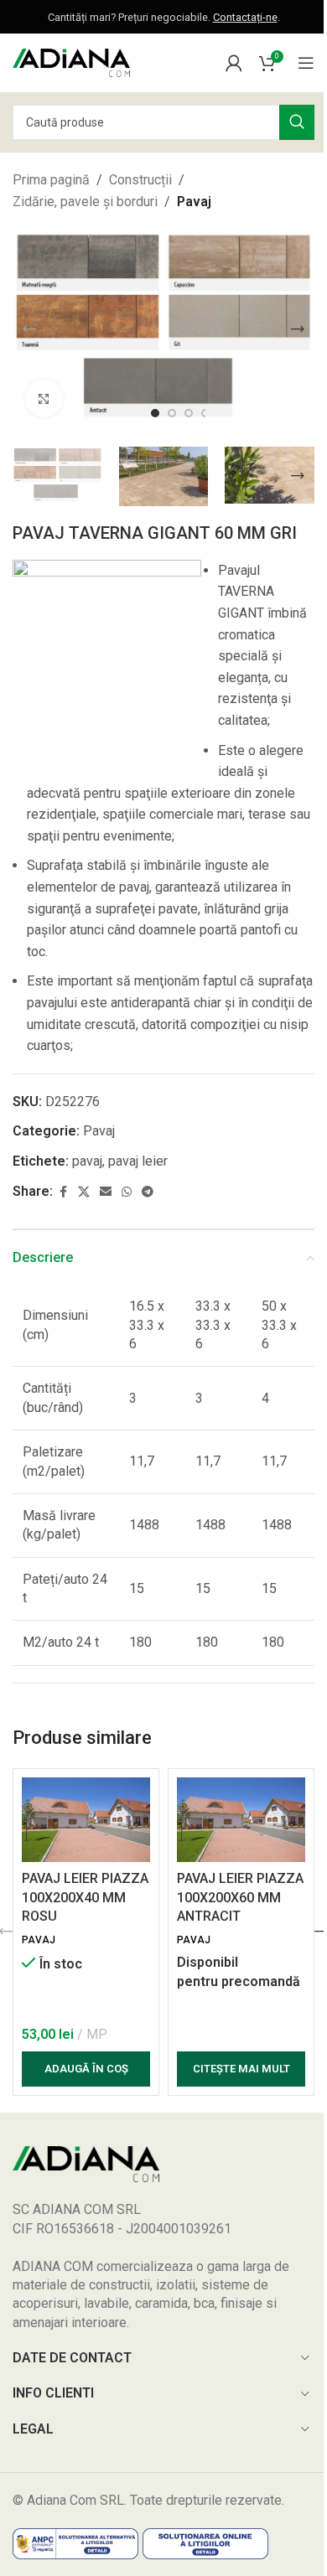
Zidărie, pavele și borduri (85, 202)
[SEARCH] (297, 122)
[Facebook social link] (63, 1192)
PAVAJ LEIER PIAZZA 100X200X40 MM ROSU (85, 1897)
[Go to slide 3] (189, 413)
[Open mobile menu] (306, 63)
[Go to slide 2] (172, 413)
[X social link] (84, 1192)
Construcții (140, 180)
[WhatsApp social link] (127, 1192)
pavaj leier (138, 1161)
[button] (29, 329)
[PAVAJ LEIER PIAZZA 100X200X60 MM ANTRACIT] (241, 1820)
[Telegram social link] (148, 1192)
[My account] (234, 63)
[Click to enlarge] (44, 398)
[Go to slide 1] (155, 413)
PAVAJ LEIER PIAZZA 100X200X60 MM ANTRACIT (240, 1897)
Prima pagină (51, 180)
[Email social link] (106, 1192)
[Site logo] (71, 62)
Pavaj (194, 202)
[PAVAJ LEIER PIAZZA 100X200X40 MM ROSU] (86, 1820)
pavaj (87, 1161)
